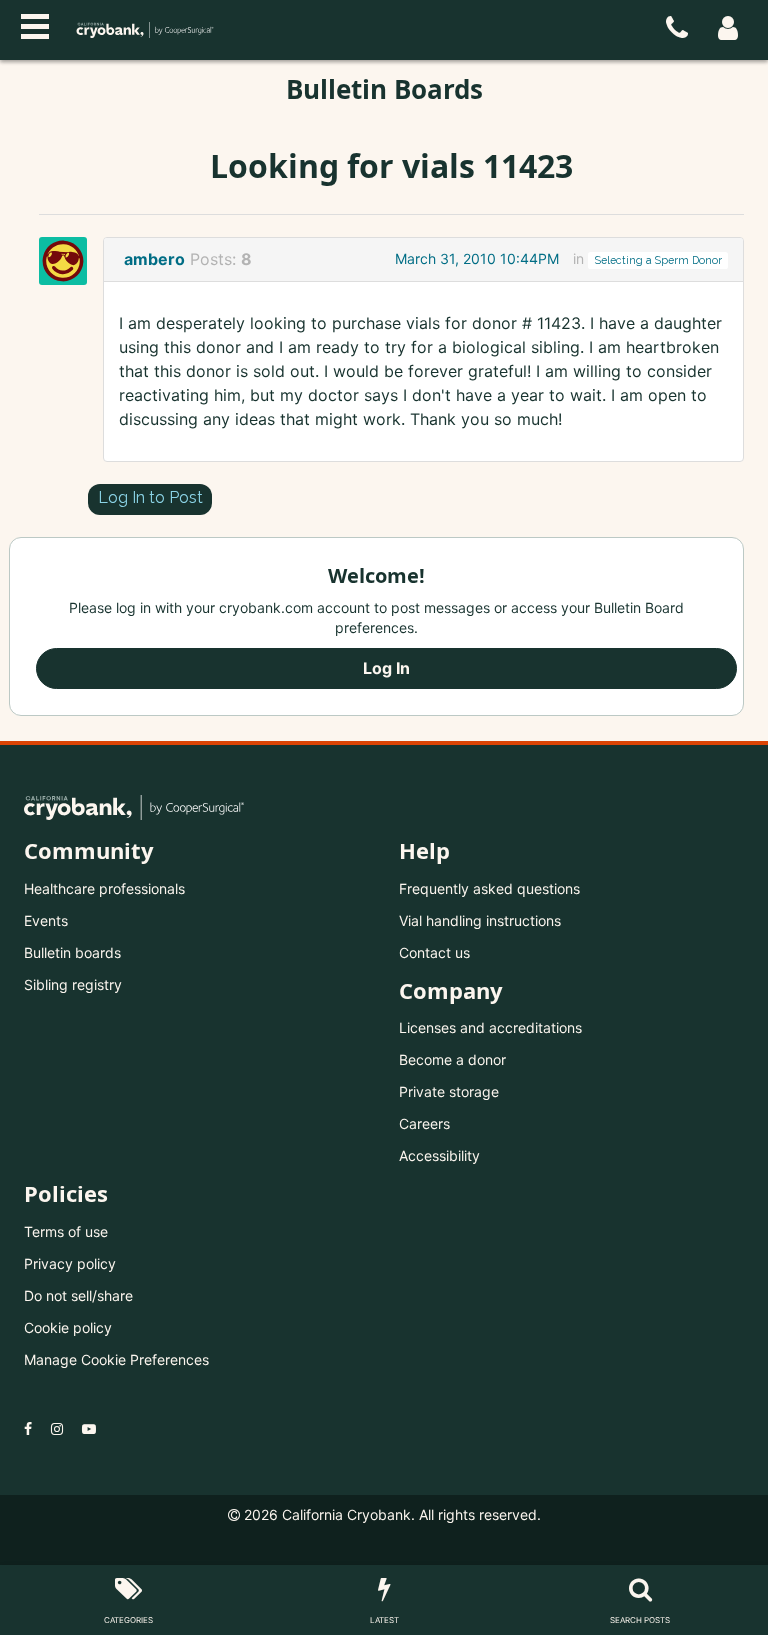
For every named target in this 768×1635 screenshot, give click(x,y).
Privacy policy (70, 1263)
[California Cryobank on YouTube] (89, 1428)
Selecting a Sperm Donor (658, 260)
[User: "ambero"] (69, 261)
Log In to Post (150, 497)
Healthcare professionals (104, 888)
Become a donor (452, 1059)
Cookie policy (68, 1327)
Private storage (449, 1091)
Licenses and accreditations (490, 1027)
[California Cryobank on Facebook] (28, 1428)
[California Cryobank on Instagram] (57, 1428)
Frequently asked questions (489, 888)
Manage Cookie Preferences (116, 1359)
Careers (424, 1123)
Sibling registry (73, 984)
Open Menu (35, 24)
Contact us (434, 952)
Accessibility (439, 1155)
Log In (386, 668)
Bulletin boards (72, 952)
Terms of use (66, 1231)
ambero (154, 259)
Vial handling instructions (480, 920)
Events (46, 920)
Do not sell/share (78, 1295)
